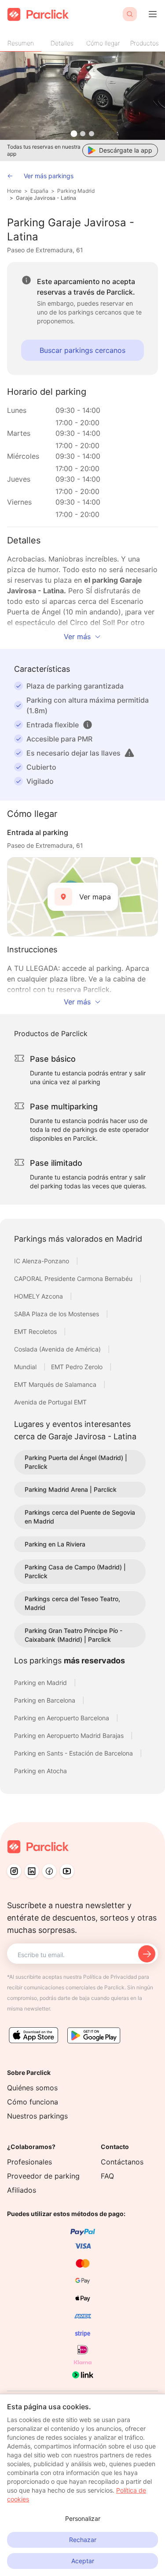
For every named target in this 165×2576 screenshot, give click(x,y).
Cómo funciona (33, 2102)
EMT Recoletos (36, 1331)
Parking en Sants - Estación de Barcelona (74, 1753)
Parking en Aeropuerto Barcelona (62, 1718)
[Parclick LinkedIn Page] (32, 1871)
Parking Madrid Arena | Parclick (71, 1489)
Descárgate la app (126, 150)
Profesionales (29, 2162)
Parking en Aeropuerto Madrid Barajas (70, 1735)
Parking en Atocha (40, 1771)
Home (14, 191)
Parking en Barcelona (46, 1700)
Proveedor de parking (43, 2176)
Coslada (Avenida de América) (58, 1349)
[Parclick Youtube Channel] (67, 1871)
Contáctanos (122, 2162)
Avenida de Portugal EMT (50, 1402)
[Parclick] (38, 14)
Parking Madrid (76, 191)
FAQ (107, 2176)
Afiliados (22, 2190)
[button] (88, 725)
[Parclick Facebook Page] (49, 1871)
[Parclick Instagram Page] (14, 1871)
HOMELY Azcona (39, 1296)
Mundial (26, 1367)
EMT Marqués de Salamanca (56, 1384)
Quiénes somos (32, 2088)
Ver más (77, 637)
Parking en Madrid (41, 1683)
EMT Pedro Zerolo (78, 1367)
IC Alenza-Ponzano (42, 1261)
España (39, 191)
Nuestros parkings (37, 2116)
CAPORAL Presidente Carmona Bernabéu (74, 1279)
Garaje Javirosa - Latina (46, 198)
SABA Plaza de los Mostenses (57, 1314)
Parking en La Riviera (55, 1544)
